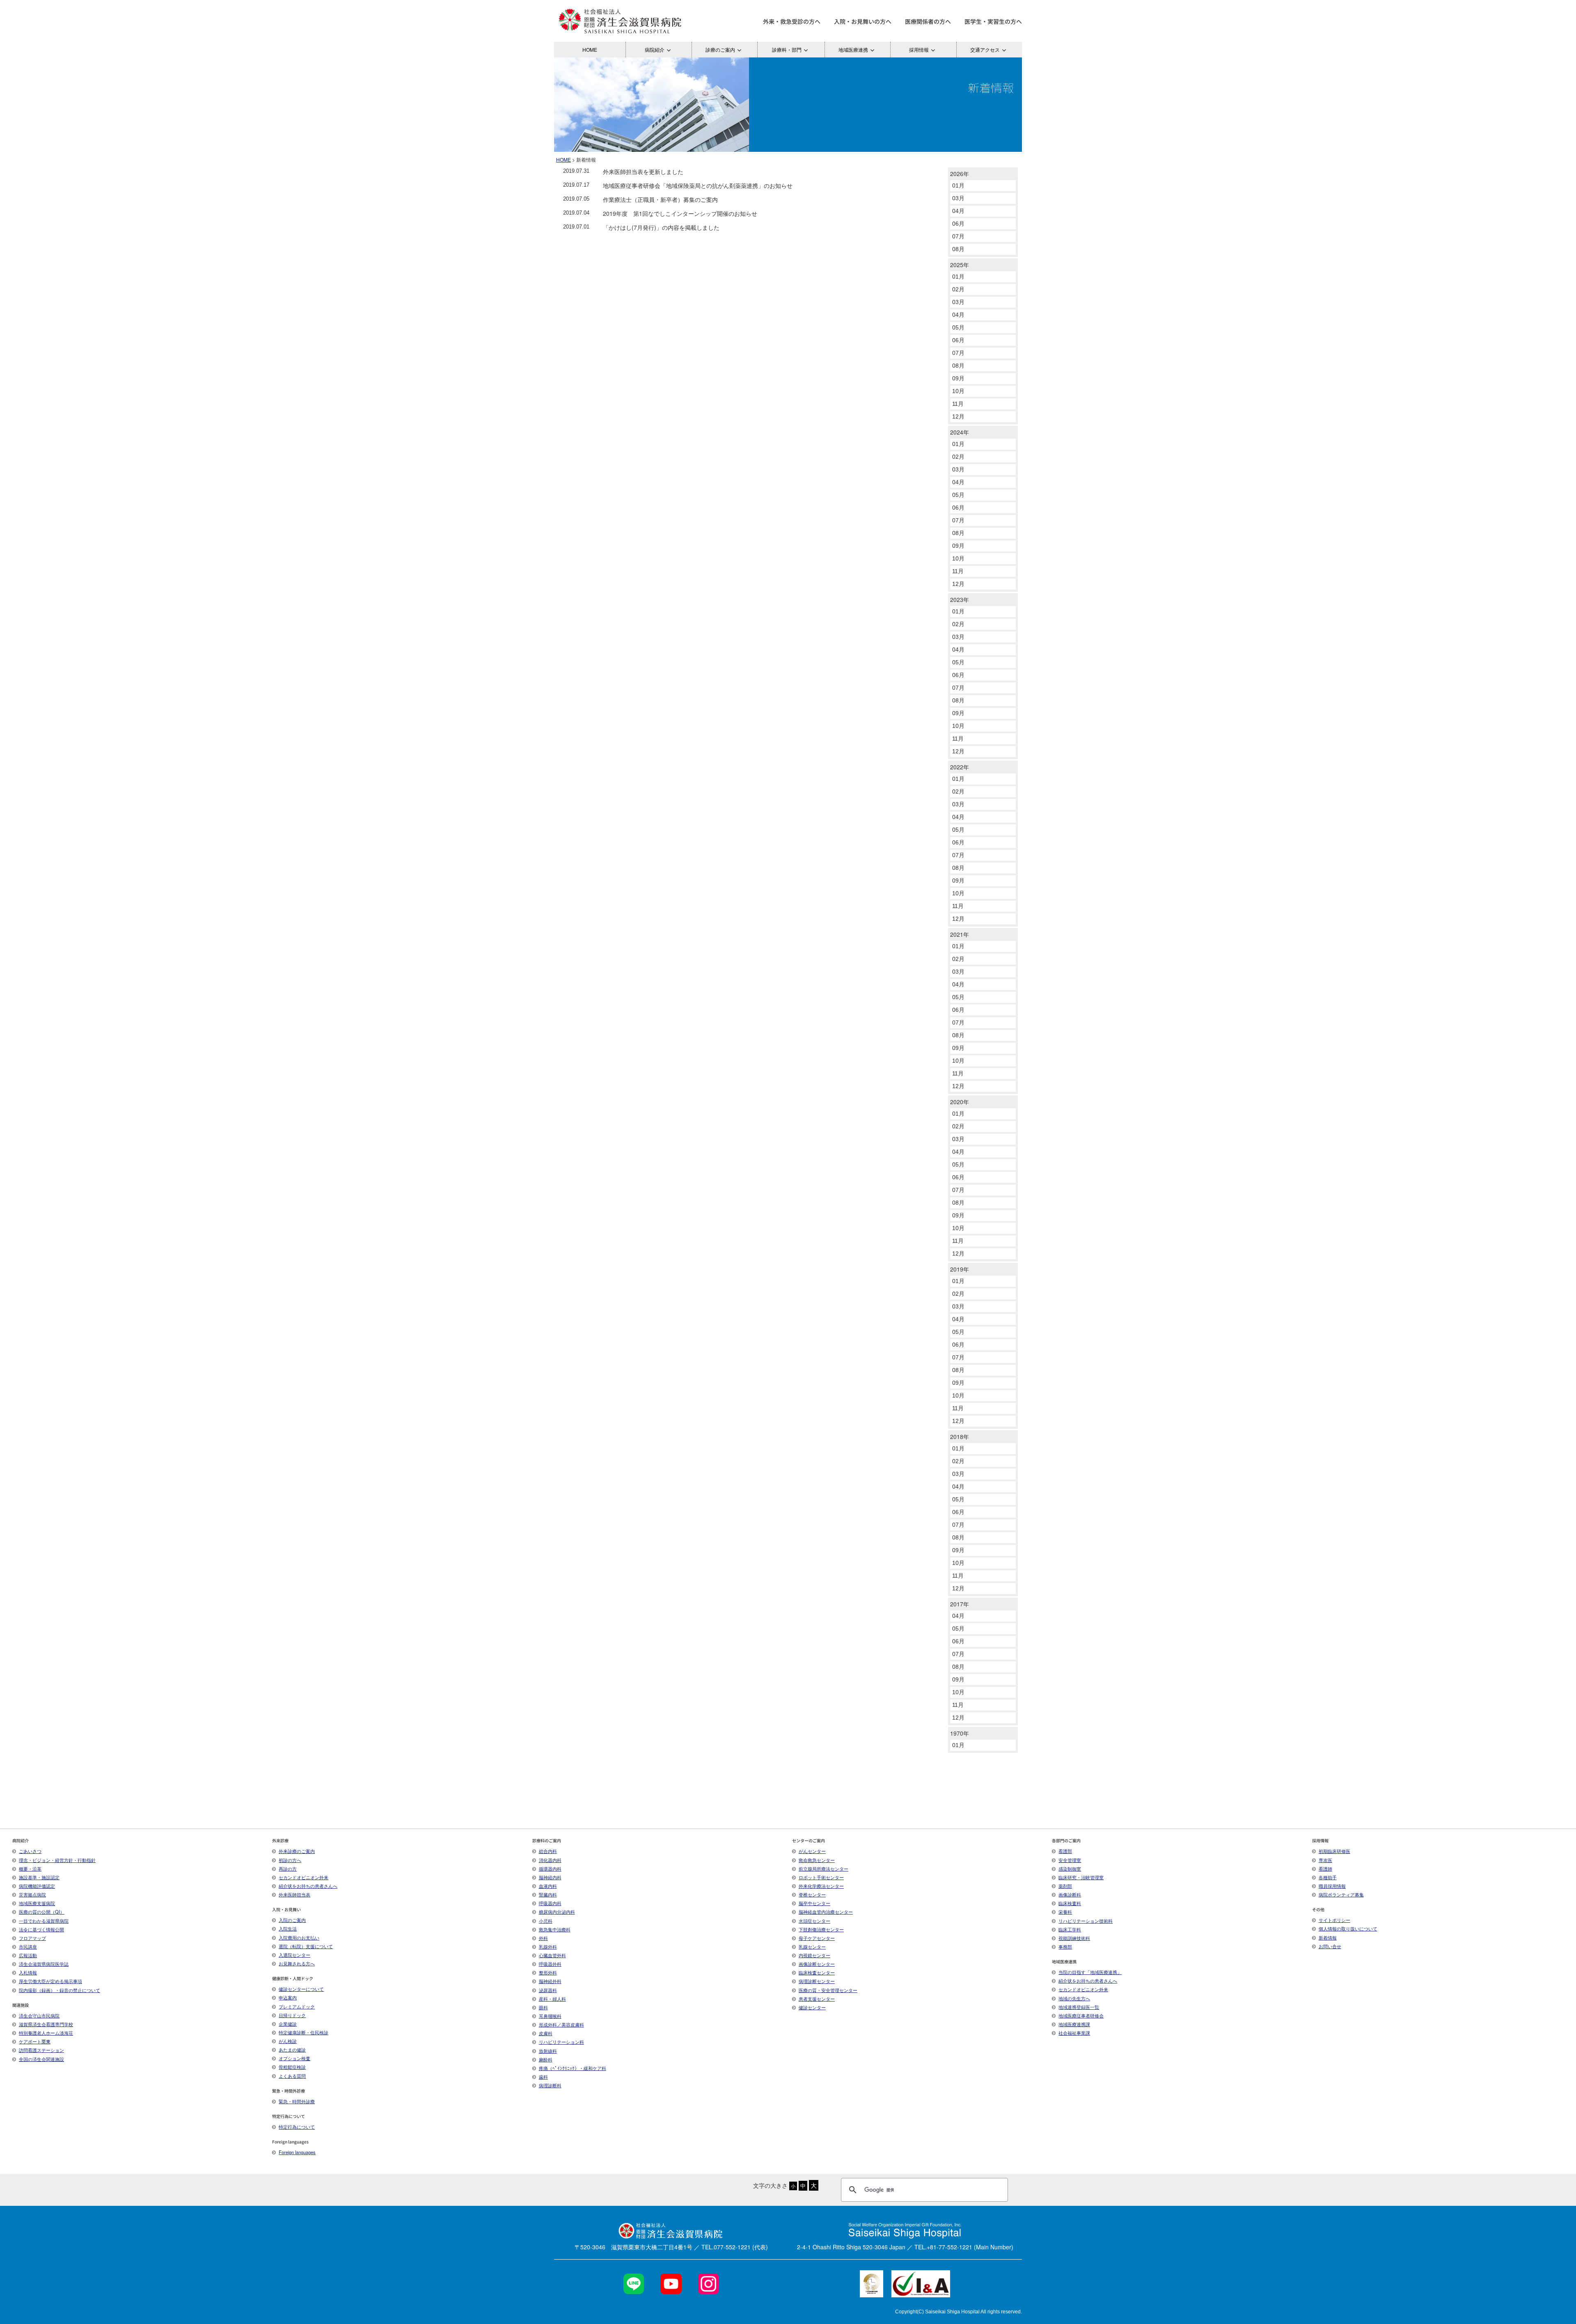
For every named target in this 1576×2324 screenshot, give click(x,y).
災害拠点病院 (32, 1894)
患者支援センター (817, 1999)
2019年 (960, 1269)
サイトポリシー (1334, 1920)
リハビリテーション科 (561, 2042)
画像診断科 (1070, 1894)
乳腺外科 (548, 1947)
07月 (958, 236)
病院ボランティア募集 (1341, 1894)
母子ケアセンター (817, 1938)
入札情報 (28, 1972)
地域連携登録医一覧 (1079, 2007)
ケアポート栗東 (35, 2041)
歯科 (543, 2077)
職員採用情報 (1332, 1886)
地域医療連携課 (1074, 2024)
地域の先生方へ (1074, 1998)
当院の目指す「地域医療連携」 (1090, 1972)
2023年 (960, 599)
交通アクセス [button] (985, 49)
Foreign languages (297, 2152)
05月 (958, 327)
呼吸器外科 (550, 1964)
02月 (958, 289)
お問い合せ (1330, 1946)
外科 (543, 1938)
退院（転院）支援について (306, 1946)
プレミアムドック (297, 2006)
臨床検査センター (817, 1972)
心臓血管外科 (552, 1955)
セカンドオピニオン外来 (304, 1877)
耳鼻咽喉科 (550, 2016)
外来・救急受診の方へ (792, 21)
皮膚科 (546, 2033)
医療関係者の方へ (928, 21)
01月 (958, 185)
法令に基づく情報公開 (41, 1929)
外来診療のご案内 (297, 1851)
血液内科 (548, 1886)
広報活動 (28, 1955)
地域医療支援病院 (37, 1903)
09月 (958, 378)
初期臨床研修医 (1334, 1851)
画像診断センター (817, 1964)
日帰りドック (292, 2015)
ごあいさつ (30, 1851)
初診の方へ (290, 1860)
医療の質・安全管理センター (828, 1990)
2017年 (960, 1604)
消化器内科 (550, 1860)
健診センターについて (301, 1989)
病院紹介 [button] (655, 49)
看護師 (1325, 1869)
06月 (958, 224)
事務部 (1065, 1947)
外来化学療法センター (821, 1886)
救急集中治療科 (555, 1929)
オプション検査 (294, 2058)
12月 (958, 416)
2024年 (960, 432)
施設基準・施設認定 (39, 1877)
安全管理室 (1070, 1860)
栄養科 (1065, 1912)
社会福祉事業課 (1074, 2033)
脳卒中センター (814, 1903)
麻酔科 (546, 2059)
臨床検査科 (1070, 1903)
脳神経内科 (550, 1877)
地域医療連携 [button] (853, 49)
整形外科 (548, 1972)
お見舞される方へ (297, 1963)
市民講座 (28, 1947)
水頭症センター (814, 1921)
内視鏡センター (814, 1955)
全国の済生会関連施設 (41, 2059)
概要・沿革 (30, 1869)
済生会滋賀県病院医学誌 (44, 1964)
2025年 (960, 265)
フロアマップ (32, 1938)
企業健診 (288, 2024)
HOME (590, 49)
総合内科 (548, 1851)
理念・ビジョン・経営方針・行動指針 (57, 1860)
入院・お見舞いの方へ (863, 21)
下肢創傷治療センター (821, 1929)
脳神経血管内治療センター (826, 1912)
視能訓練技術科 (1074, 1938)
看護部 (1065, 1851)
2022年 (960, 767)
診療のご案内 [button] (720, 49)
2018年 (960, 1436)
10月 (958, 391)
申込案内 (288, 1997)
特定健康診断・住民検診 (304, 2032)
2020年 (960, 1102)
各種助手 (1328, 1877)
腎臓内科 (548, 1894)
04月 (958, 211)
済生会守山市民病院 (39, 2015)
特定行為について (297, 2127)
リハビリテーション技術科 (1086, 1921)
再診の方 (288, 1869)
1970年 (960, 1733)
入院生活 (288, 1928)
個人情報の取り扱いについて (1348, 1928)
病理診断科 (550, 2085)
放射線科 (548, 2051)
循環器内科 (550, 1869)
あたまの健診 (292, 2050)
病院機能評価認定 (37, 1886)
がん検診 (288, 2041)
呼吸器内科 (550, 1903)
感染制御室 (1070, 1869)
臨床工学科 (1070, 1929)
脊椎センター (812, 1894)
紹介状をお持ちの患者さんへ (308, 1886)
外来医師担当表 (294, 1894)
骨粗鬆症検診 (292, 2067)
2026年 (960, 174)
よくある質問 (292, 2076)
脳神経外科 (550, 1981)
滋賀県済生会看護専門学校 (46, 2024)
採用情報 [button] (919, 49)
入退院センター (294, 1955)
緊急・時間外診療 (297, 2101)
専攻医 (1325, 1860)
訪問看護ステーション (41, 2050)
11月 (958, 404)
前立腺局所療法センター (824, 1869)
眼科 (543, 2007)
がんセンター (812, 1851)
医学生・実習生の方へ (993, 21)
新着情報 (1328, 1937)
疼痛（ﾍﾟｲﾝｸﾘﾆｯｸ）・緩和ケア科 (573, 2068)
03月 (958, 198)
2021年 (960, 934)
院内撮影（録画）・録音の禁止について (60, 1990)
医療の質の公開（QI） (42, 1912)
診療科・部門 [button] (787, 49)
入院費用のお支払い (299, 1937)
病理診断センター (817, 1981)
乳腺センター (812, 1947)
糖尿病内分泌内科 (557, 1912)
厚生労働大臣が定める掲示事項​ (50, 1981)
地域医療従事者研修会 (1081, 2015)
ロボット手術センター (821, 1877)
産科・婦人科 (552, 1999)
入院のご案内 (292, 1920)
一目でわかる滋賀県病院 (44, 1921)
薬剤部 (1065, 1886)
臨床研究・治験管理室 (1081, 1877)
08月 (958, 249)
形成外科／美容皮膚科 (561, 2024)
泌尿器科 (548, 1990)
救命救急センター (817, 1860)
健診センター (812, 2007)
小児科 (546, 1921)
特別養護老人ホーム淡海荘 (46, 2033)
